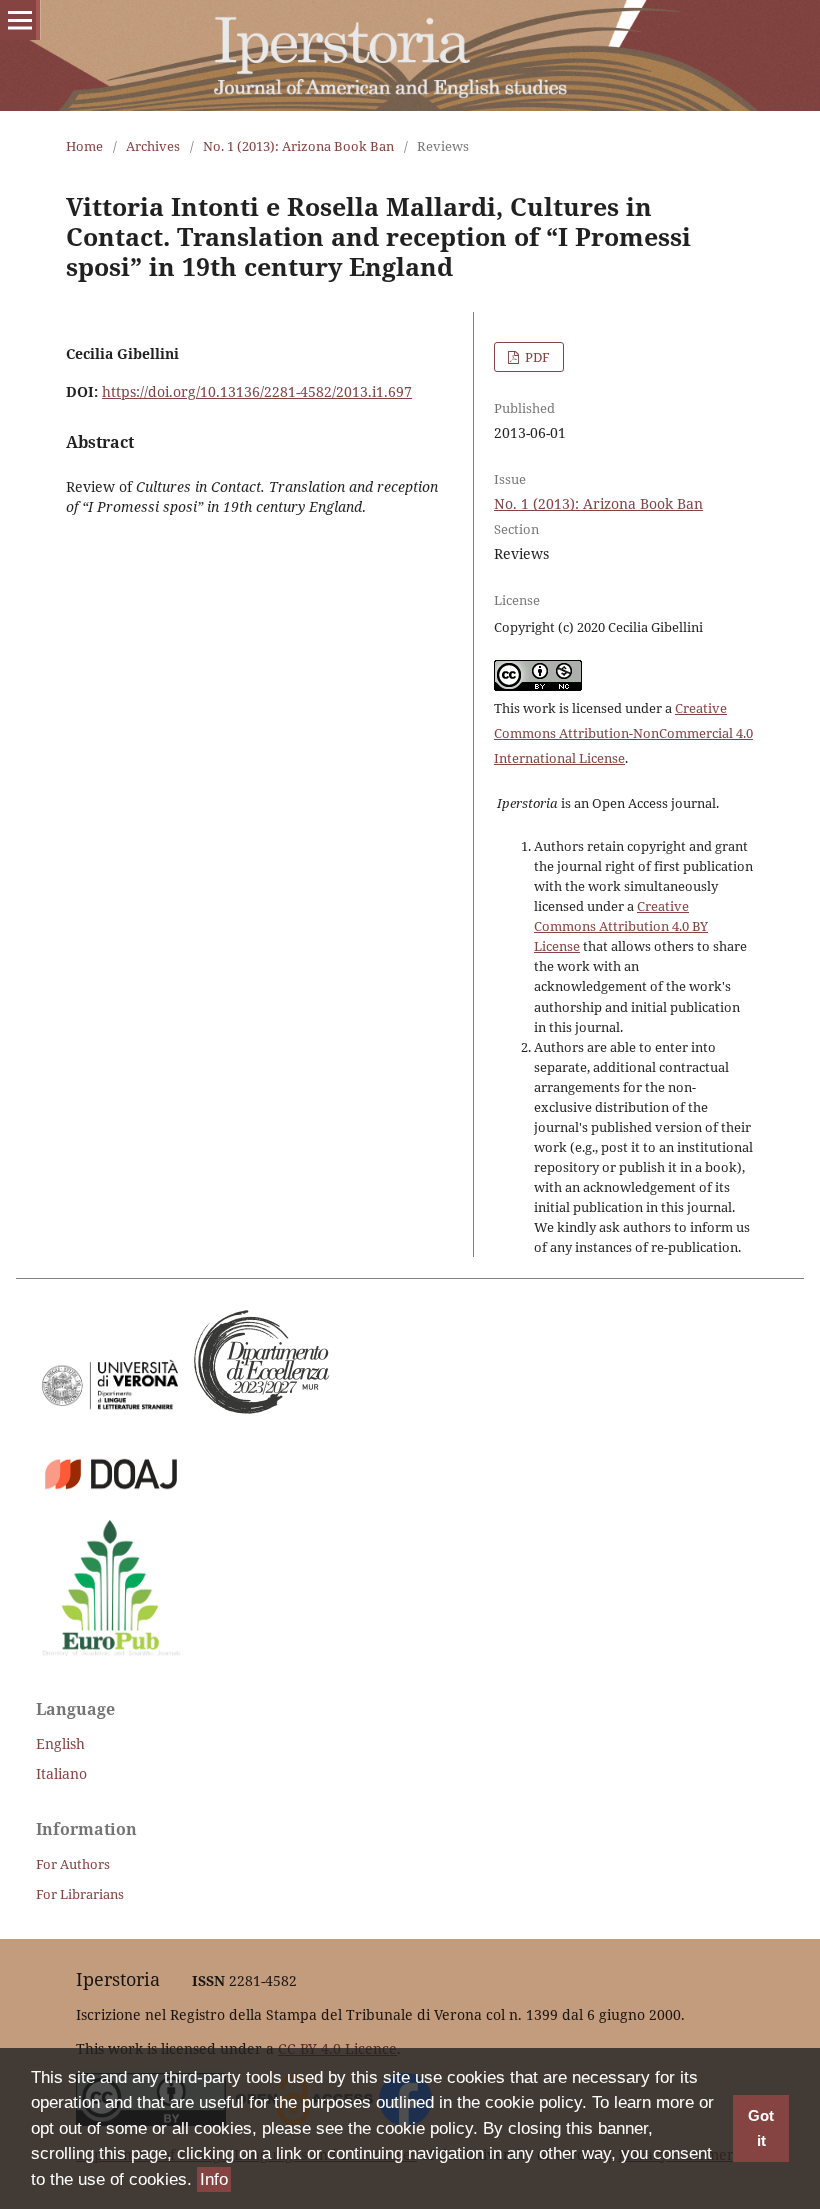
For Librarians (80, 1894)
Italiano (61, 1773)
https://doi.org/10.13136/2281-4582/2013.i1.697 (257, 391)
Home (84, 146)
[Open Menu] (20, 20)
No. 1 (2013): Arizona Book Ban (298, 146)
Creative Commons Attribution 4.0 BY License (621, 926)
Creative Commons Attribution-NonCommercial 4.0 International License (623, 733)
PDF (536, 357)
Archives (153, 146)
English (60, 1743)
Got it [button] (761, 2128)
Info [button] (214, 2179)
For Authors (73, 1864)
